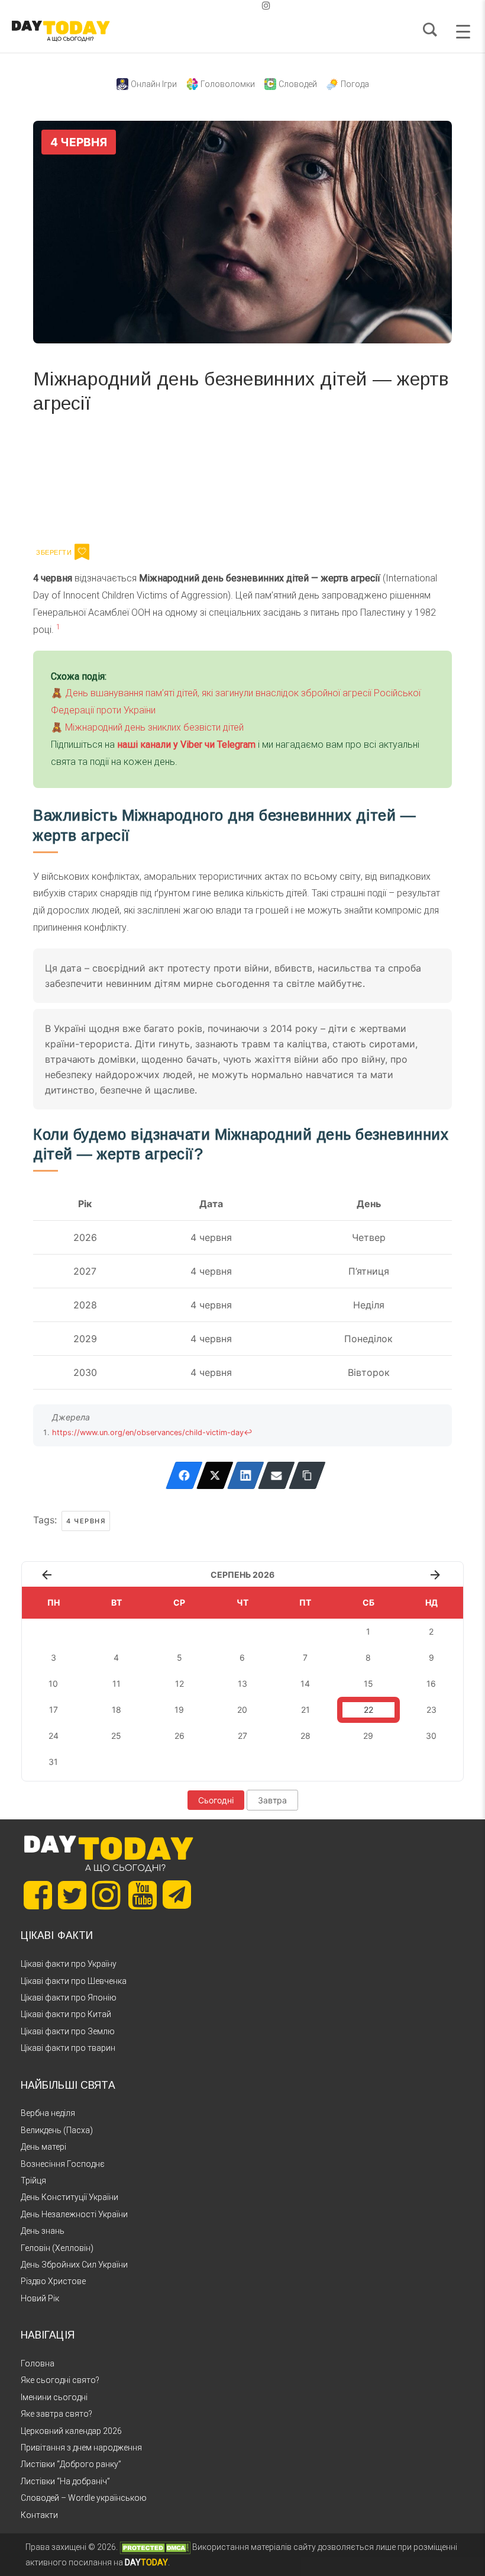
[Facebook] (184, 1475)
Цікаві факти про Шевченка (74, 1981)
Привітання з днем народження (81, 2448)
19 (179, 1710)
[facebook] (228, 6)
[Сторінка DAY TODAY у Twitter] (72, 1895)
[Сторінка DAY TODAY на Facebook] (38, 1895)
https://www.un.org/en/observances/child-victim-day (148, 1432)
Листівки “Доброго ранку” (71, 2464)
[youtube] (257, 6)
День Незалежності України (74, 2214)
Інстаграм (159, 477)
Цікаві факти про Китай (66, 2014)
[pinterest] (247, 6)
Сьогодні (216, 1800)
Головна (38, 2363)
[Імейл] (277, 1475)
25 (116, 1736)
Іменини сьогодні (54, 2397)
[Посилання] (307, 1475)
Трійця (33, 2181)
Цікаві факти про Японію (69, 1998)
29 (368, 1736)
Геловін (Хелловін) (57, 2248)
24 (54, 1736)
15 (368, 1683)
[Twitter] (215, 1475)
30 (431, 1736)
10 (53, 1683)
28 (305, 1736)
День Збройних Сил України (74, 2265)
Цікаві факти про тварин (68, 2048)
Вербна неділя (48, 2113)
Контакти (39, 2515)
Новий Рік (40, 2298)
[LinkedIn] (246, 1475)
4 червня (86, 1521)
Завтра (272, 1800)
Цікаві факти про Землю (68, 2031)
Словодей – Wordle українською (84, 2498)
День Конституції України (69, 2197)
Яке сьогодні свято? (60, 2380)
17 (54, 1710)
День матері (43, 2147)
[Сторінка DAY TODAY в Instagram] (106, 1895)
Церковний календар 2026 (71, 2431)
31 (53, 1762)
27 (242, 1736)
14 (305, 1683)
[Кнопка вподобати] (82, 552)
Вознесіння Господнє (63, 2164)
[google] (238, 6)
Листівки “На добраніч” (65, 2481)
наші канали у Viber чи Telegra (182, 745)
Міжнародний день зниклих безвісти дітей (154, 727)
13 (242, 1683)
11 (117, 1683)
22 (368, 1710)
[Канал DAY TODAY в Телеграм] (177, 1896)
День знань (43, 2231)
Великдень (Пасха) (57, 2130)
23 (431, 1710)
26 (180, 1736)
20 (242, 1710)
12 (180, 1683)
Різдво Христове (53, 2281)
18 (117, 1710)
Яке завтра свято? (56, 2414)
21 (305, 1710)
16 (431, 1683)
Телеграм (76, 477)
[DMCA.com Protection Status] (155, 2547)
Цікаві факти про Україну (69, 1964)
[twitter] (219, 6)
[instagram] (266, 6)
